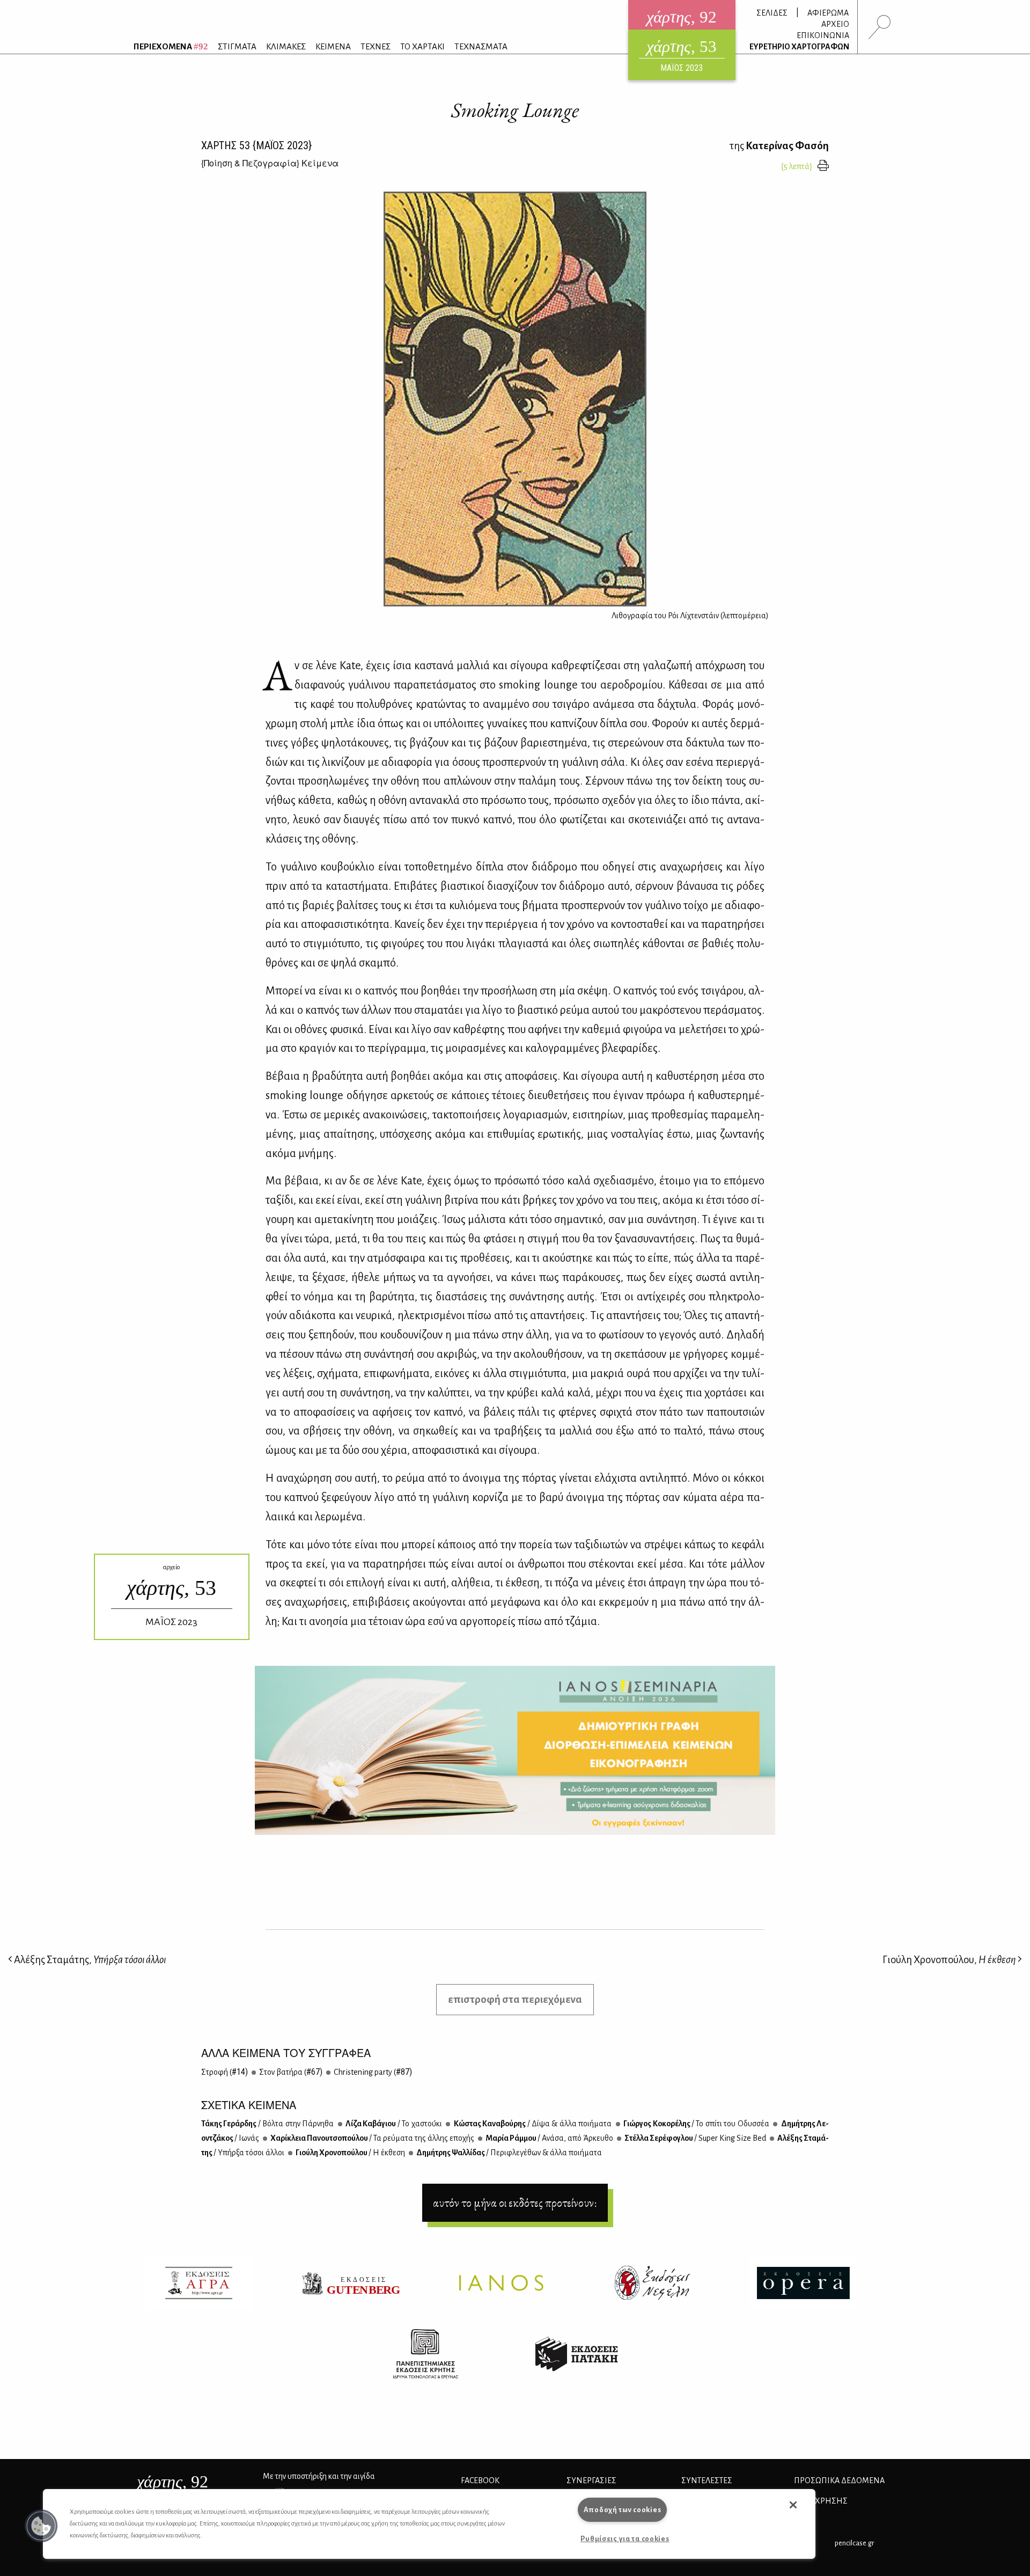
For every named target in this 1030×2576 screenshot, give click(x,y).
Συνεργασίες (591, 2480)
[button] (41, 2526)
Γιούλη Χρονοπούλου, (949, 1960)
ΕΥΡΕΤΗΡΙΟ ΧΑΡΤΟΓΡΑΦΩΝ (799, 47)
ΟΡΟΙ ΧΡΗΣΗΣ (821, 2501)
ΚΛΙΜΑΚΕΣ (286, 46)
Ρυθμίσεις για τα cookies (625, 2539)
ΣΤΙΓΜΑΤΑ (237, 46)
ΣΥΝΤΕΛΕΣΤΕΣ (707, 2480)
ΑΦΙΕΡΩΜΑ (828, 13)
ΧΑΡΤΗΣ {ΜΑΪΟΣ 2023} (256, 145)
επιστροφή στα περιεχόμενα (515, 1999)
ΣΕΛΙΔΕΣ (772, 13)
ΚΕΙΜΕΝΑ (333, 46)
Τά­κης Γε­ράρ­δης (267, 2124)
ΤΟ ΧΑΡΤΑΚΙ (422, 46)
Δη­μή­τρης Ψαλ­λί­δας (509, 2153)
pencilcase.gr (854, 2543)
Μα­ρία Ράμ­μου (549, 2138)
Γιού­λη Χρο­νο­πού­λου (350, 2153)
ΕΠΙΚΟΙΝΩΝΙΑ (823, 35)
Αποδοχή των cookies (623, 2510)
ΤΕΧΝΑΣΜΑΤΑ (481, 46)
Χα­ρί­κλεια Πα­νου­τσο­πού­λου (372, 2138)
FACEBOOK (480, 2480)
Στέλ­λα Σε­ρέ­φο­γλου (695, 2138)
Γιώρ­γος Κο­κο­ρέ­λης (696, 2124)
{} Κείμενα (270, 163)
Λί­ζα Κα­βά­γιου (393, 2124)
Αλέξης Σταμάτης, (89, 1960)
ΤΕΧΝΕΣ (376, 46)
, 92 (172, 2482)
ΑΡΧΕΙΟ (835, 24)
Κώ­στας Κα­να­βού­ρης (532, 2124)
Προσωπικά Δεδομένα (839, 2480)
